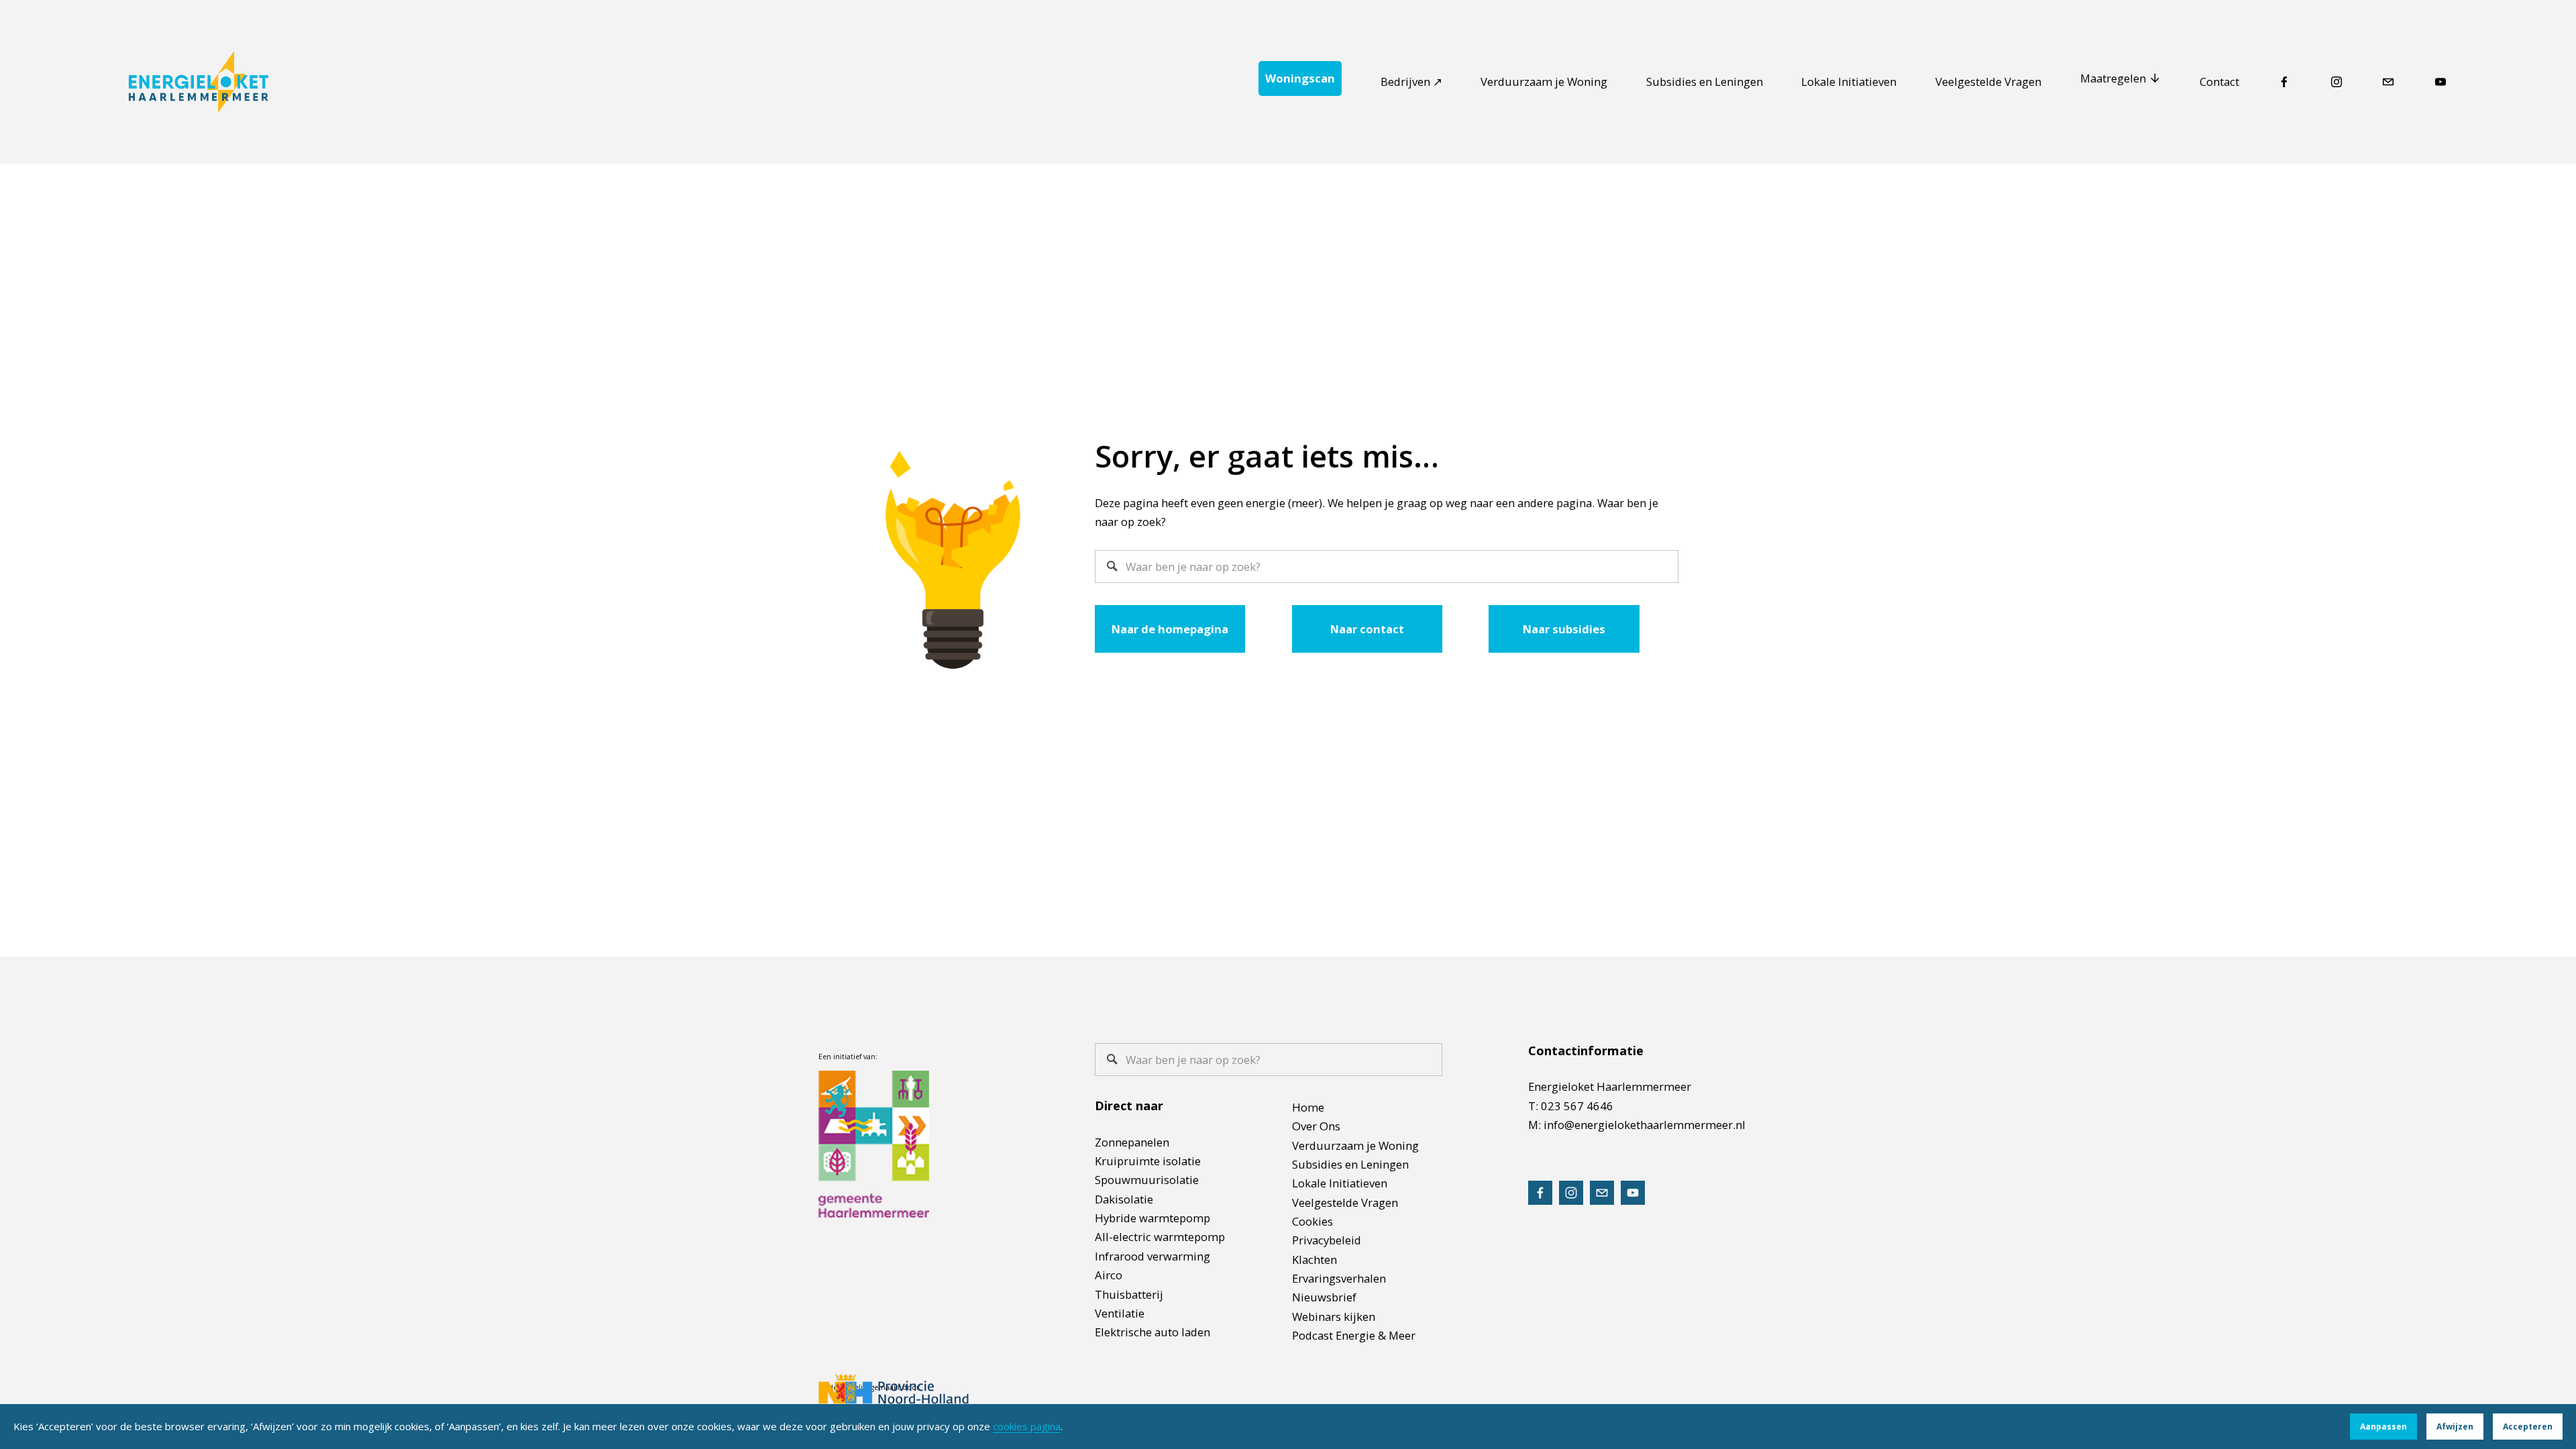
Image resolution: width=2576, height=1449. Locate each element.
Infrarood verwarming (1152, 1256)
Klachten (1314, 1259)
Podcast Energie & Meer (1354, 1335)
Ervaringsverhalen (1339, 1278)
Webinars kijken (1334, 1317)
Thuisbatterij (1129, 1294)
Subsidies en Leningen (1705, 82)
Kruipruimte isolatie (1148, 1161)
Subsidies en (1325, 1164)
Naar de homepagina (1170, 629)
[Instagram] (2337, 82)
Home (1308, 1107)
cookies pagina (1027, 1426)
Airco (1109, 1275)
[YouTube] (2440, 82)
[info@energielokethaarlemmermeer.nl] (2388, 82)
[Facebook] (2284, 82)
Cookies (1312, 1221)
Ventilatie (1120, 1313)
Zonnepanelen (1132, 1142)
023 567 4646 (1577, 1106)
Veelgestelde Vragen (1988, 82)
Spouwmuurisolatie (1147, 1180)
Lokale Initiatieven (1849, 82)
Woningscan (1300, 78)
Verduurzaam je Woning (1544, 82)
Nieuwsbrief (1324, 1297)
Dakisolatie (1124, 1199)
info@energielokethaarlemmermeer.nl (1645, 1125)
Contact (2219, 82)
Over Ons (1316, 1126)
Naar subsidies (1564, 629)
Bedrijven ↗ (1411, 82)
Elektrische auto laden (1152, 1332)
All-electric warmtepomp (1160, 1237)
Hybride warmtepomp (1152, 1218)
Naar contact (1367, 629)
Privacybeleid (1327, 1240)
